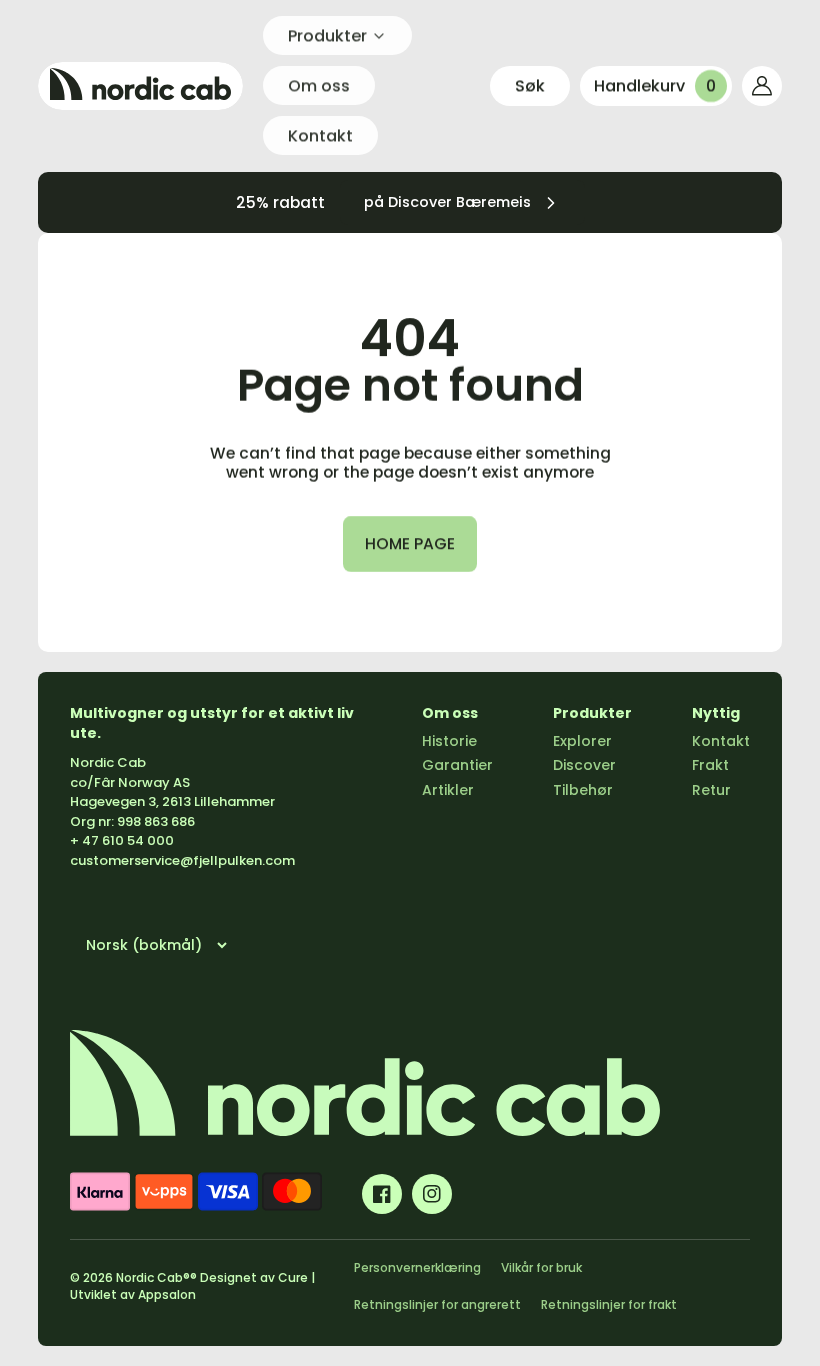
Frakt (710, 765)
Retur (711, 790)
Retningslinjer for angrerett (437, 1304)
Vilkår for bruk (541, 1267)
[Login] (762, 86)
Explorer (582, 741)
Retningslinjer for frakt (609, 1304)
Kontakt (721, 741)
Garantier (457, 765)
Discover (584, 765)
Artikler (448, 790)
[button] (530, 86)
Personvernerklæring (417, 1267)
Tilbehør (583, 790)
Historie (449, 741)
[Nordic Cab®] (140, 86)
